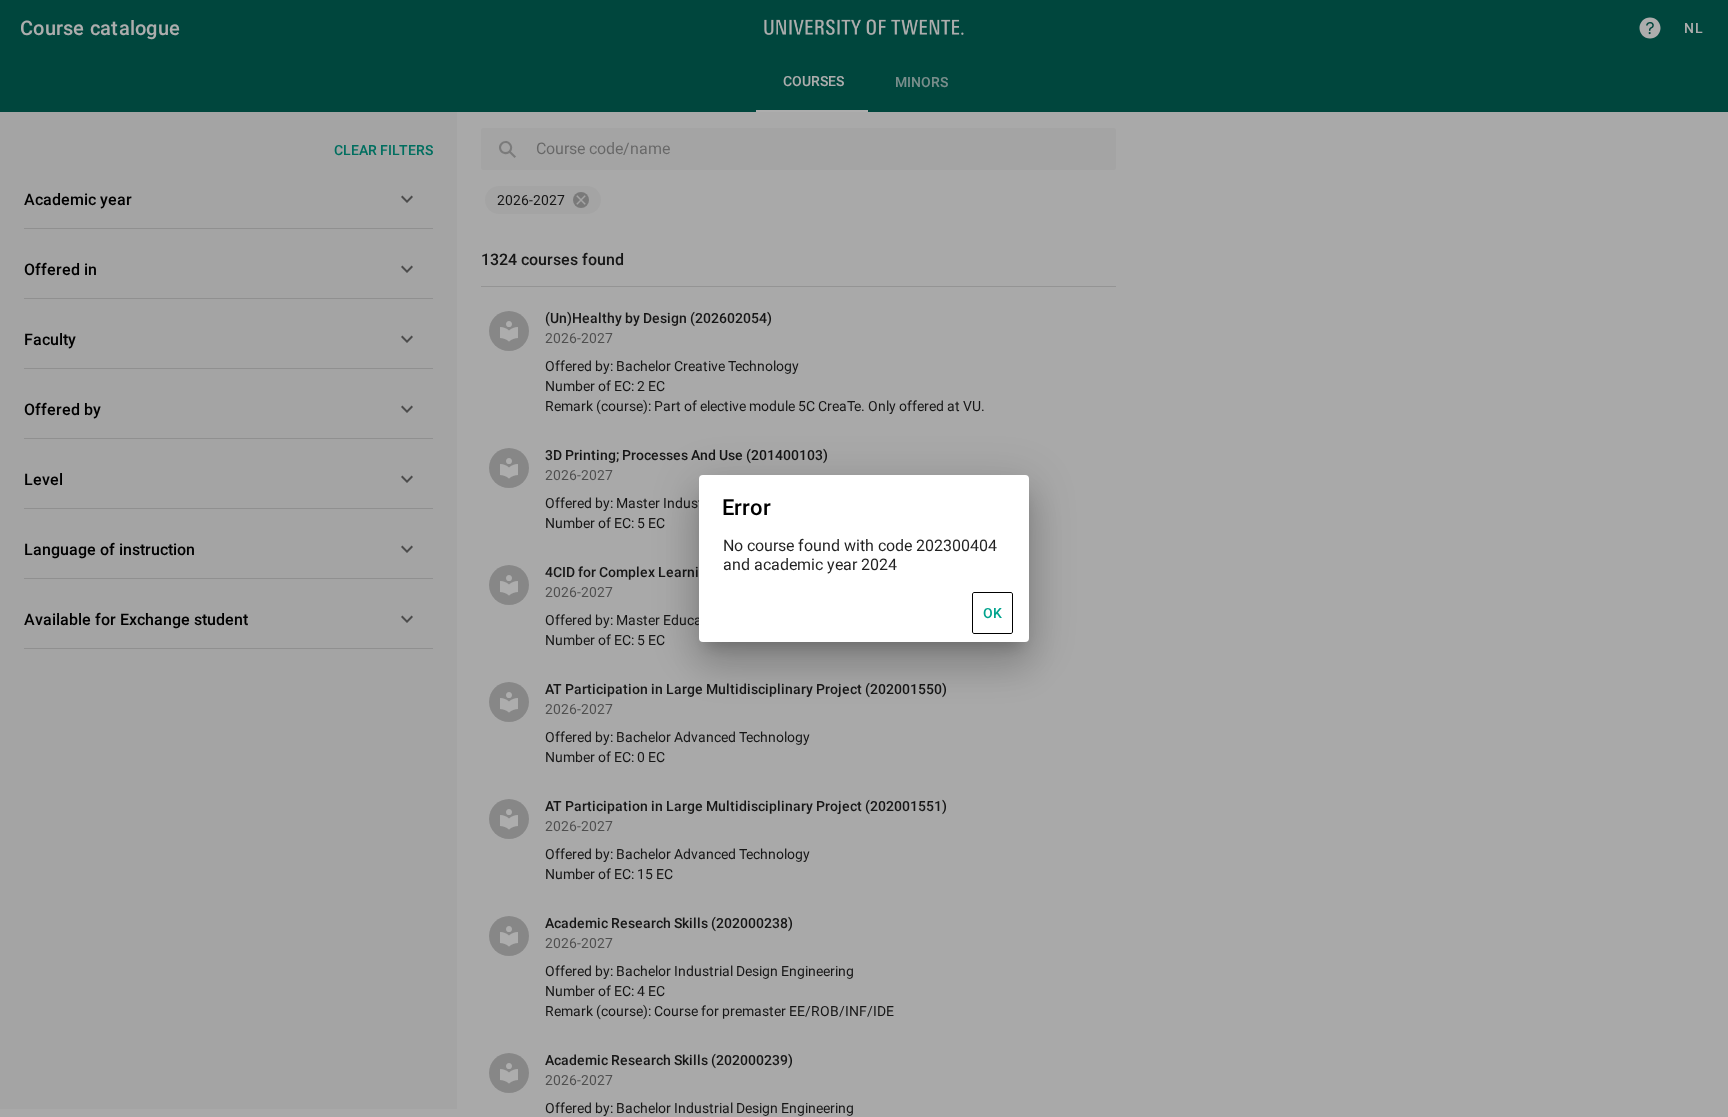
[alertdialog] (864, 558)
